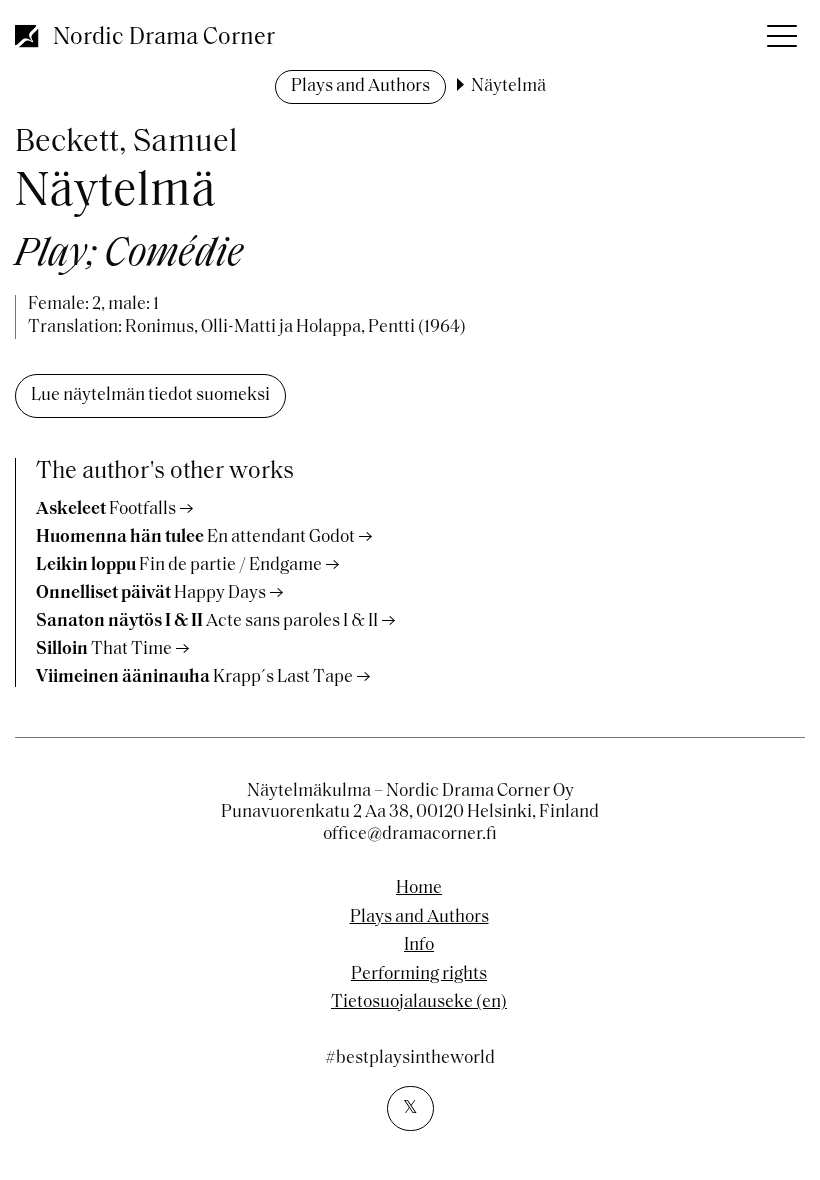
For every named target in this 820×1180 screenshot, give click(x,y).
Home (419, 889)
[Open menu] (780, 30)
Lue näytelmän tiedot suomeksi (150, 396)
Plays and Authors (360, 87)
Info (419, 946)
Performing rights (419, 975)
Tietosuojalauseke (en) (419, 1003)
